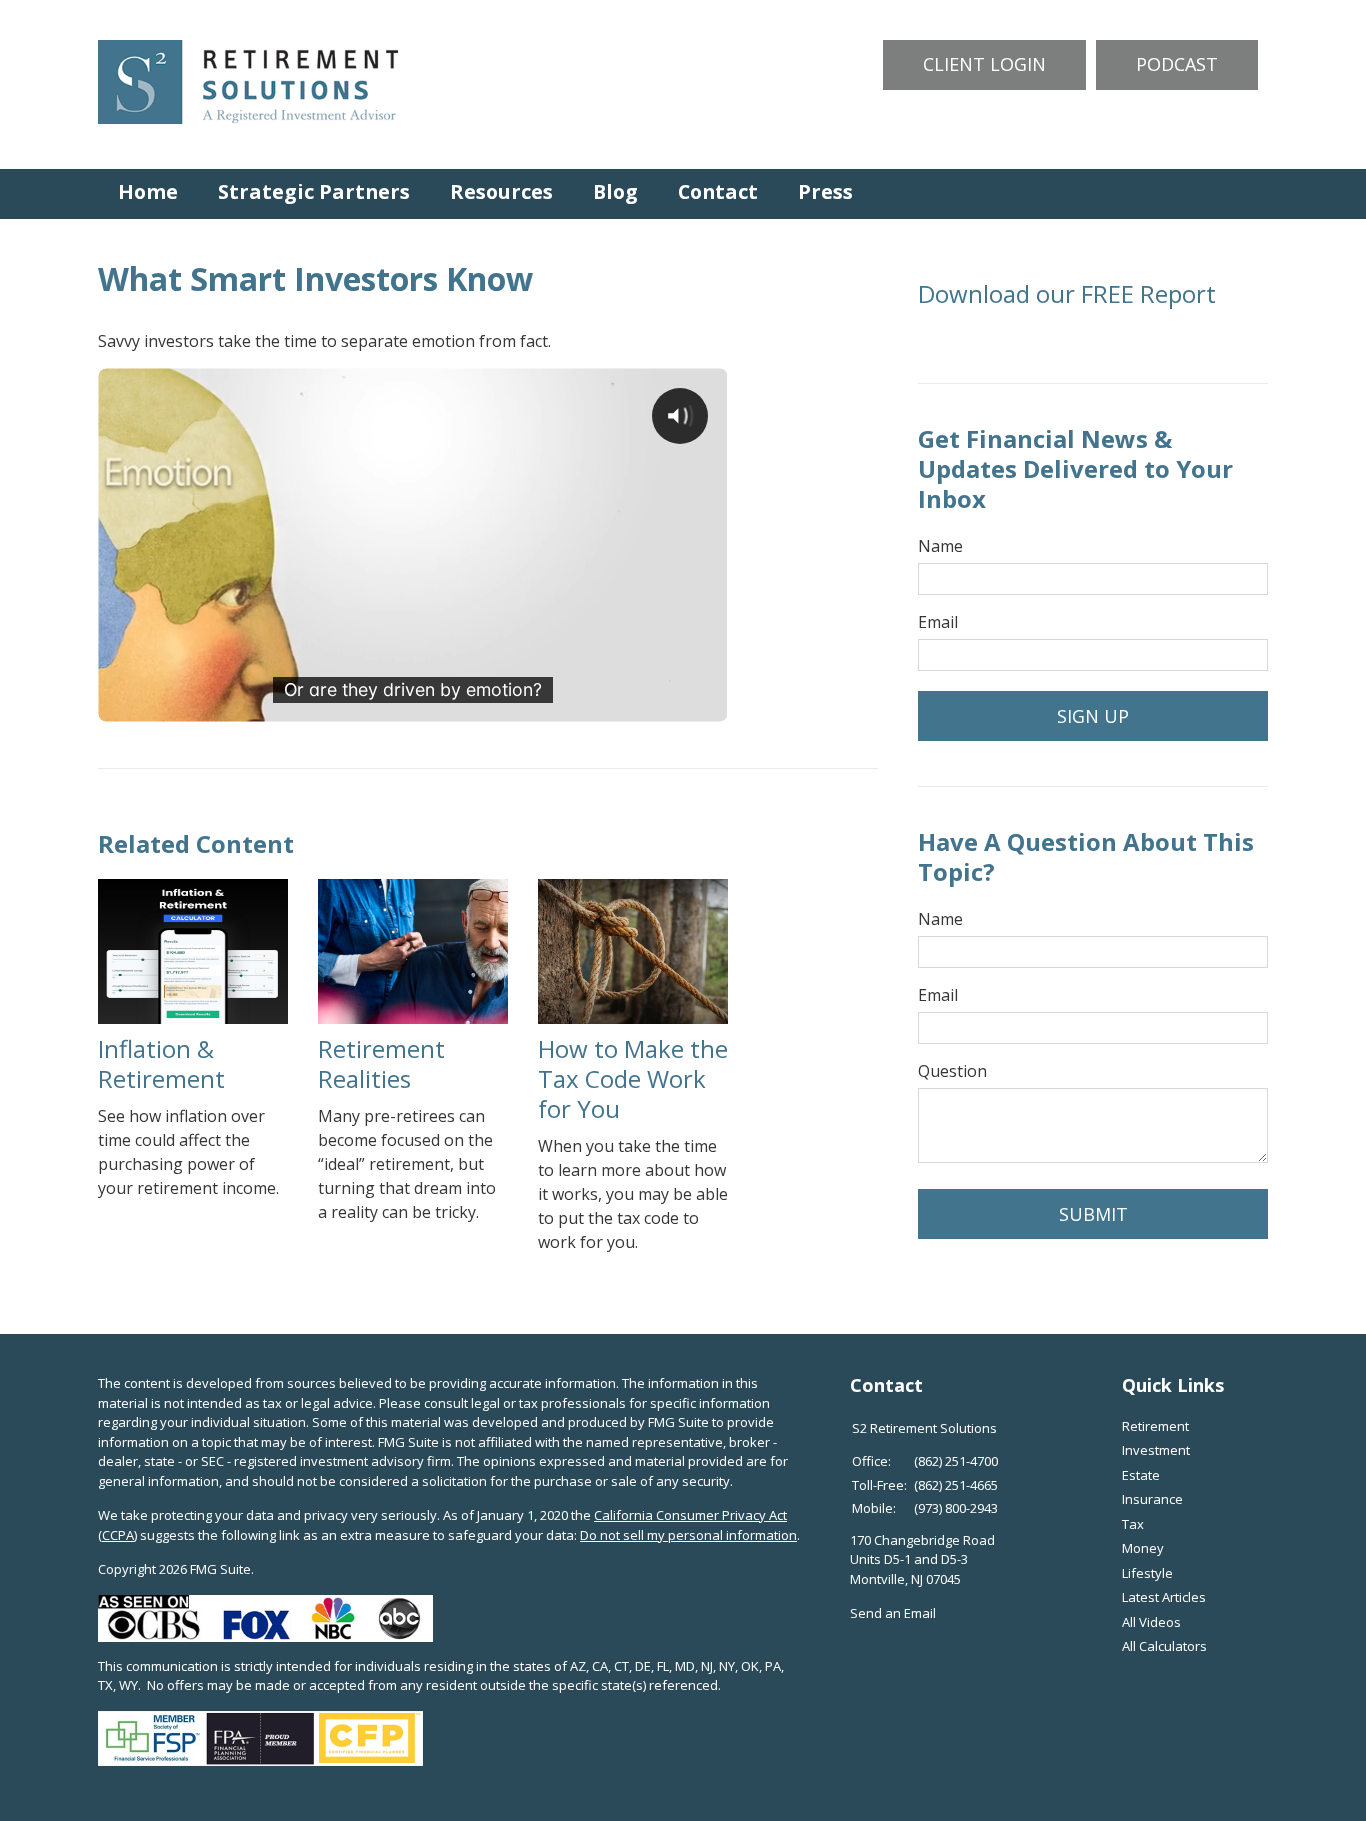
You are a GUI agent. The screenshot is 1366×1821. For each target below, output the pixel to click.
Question (952, 1071)
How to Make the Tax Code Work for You (633, 1078)
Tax (1133, 1524)
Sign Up (1093, 716)
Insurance (1152, 1499)
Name (940, 546)
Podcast (1177, 64)
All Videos (1151, 1622)
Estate (1141, 1475)
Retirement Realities (381, 1063)
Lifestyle (1147, 1573)
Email (938, 622)
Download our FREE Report (1067, 293)
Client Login (984, 64)
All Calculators (1164, 1646)
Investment (1156, 1450)
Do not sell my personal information (688, 1535)
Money (1143, 1548)
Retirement (1155, 1426)
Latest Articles (1164, 1597)
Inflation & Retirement (161, 1063)
